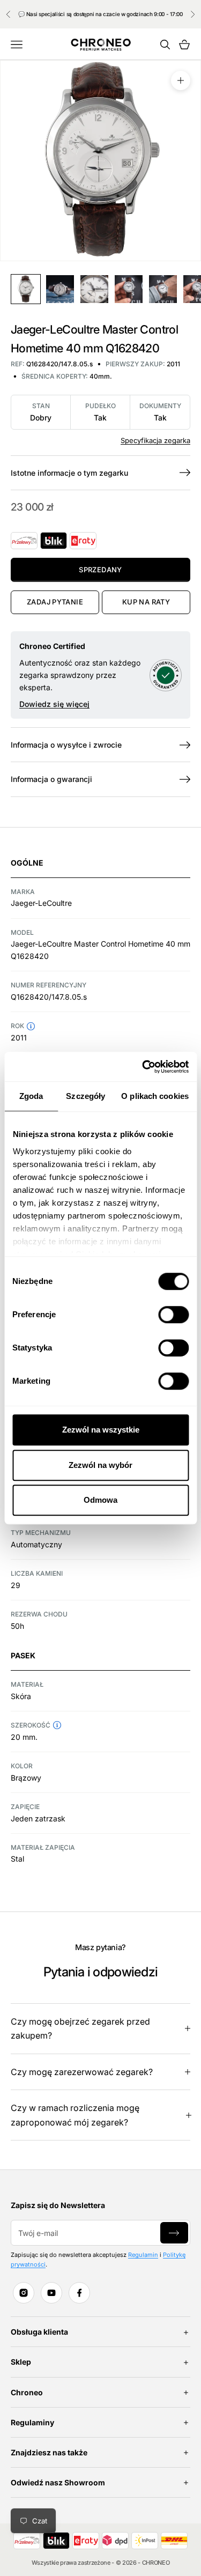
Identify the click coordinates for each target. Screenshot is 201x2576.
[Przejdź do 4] (129, 289)
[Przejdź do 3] (94, 289)
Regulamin (143, 2255)
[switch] (173, 1315)
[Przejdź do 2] (60, 289)
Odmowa (100, 1500)
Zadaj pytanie (55, 602)
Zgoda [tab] (31, 1096)
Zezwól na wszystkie (101, 1430)
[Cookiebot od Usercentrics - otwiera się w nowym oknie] (143, 1067)
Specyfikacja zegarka (155, 440)
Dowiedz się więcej (54, 704)
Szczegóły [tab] (85, 1096)
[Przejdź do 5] (163, 289)
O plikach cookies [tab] (155, 1096)
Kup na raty (146, 602)
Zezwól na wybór (100, 1465)
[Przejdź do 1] (26, 289)
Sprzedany (100, 570)
